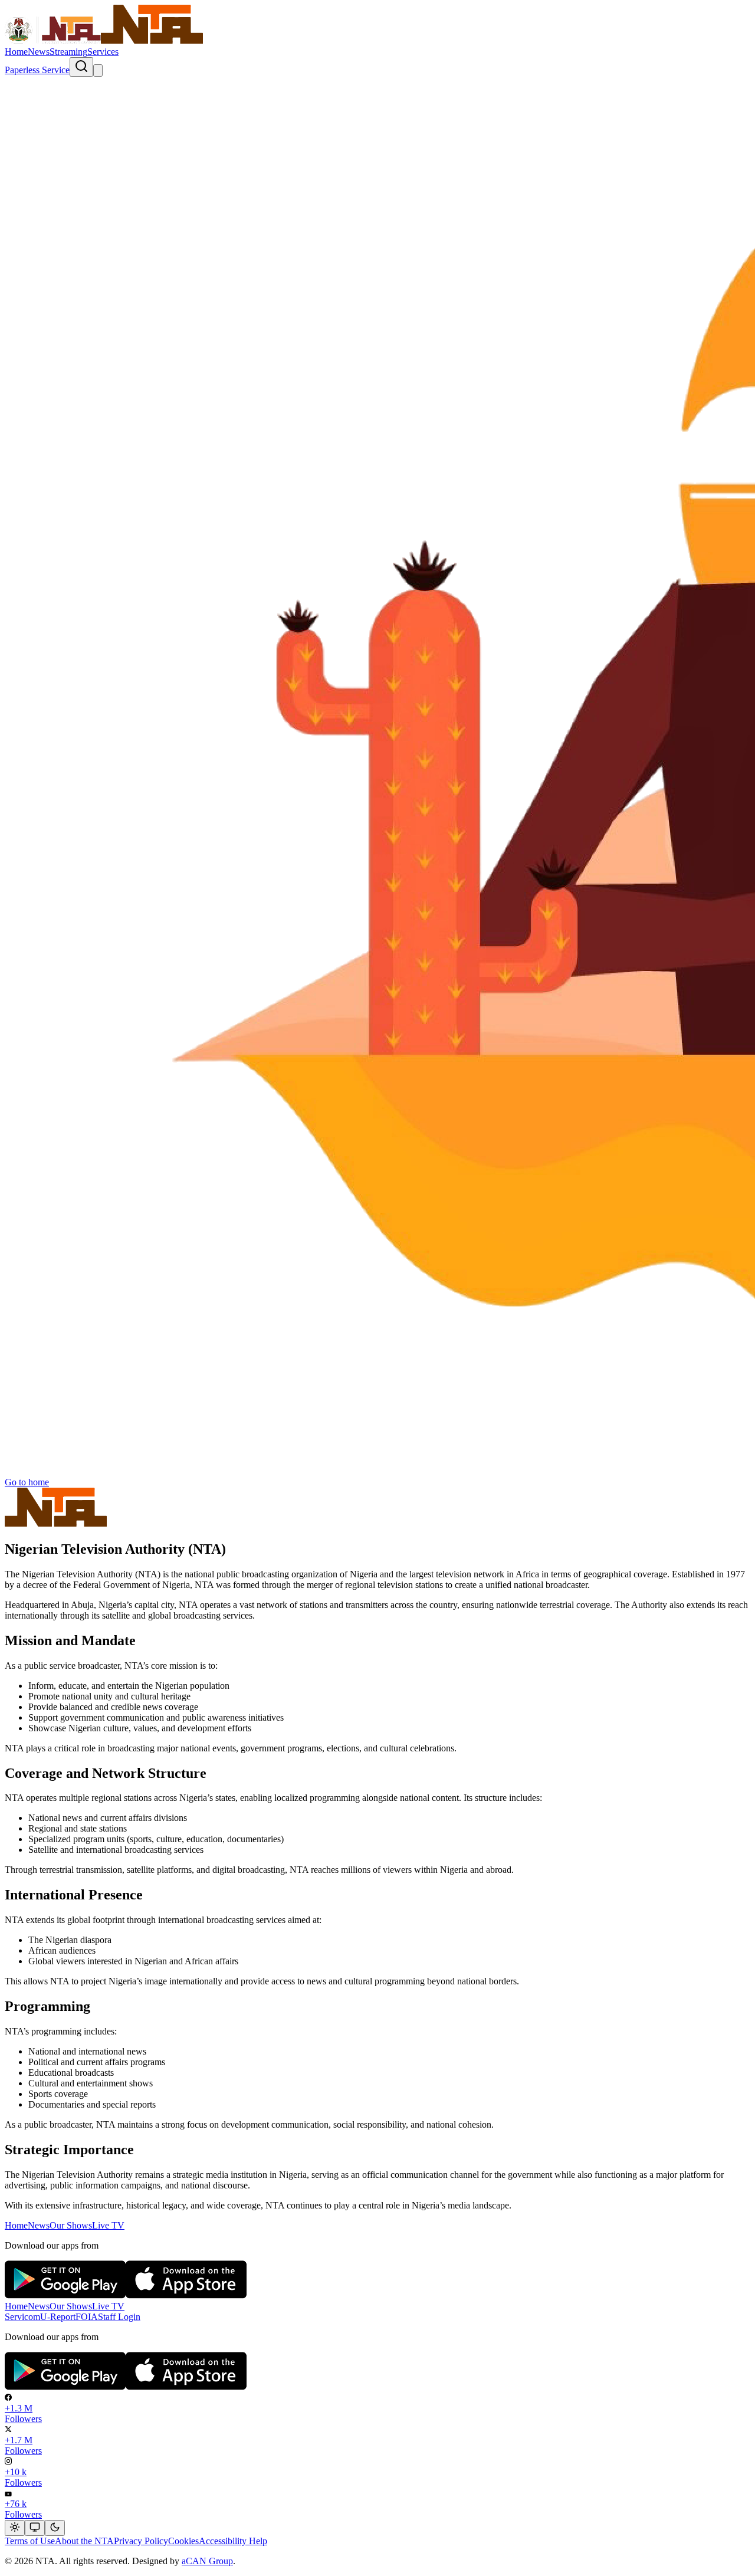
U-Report (58, 2317)
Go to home (27, 1482)
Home (16, 52)
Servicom (22, 2317)
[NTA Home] (104, 41)
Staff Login (119, 2317)
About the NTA (84, 2541)
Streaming (68, 52)
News (39, 52)
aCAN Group (207, 2561)
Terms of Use (30, 2541)
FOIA (87, 2317)
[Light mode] (15, 2528)
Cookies (183, 2541)
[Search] (81, 67)
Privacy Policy (141, 2541)
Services (103, 52)
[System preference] (35, 2528)
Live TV (108, 2225)
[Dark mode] (55, 2528)
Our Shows (71, 2225)
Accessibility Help (233, 2541)
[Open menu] (98, 70)
